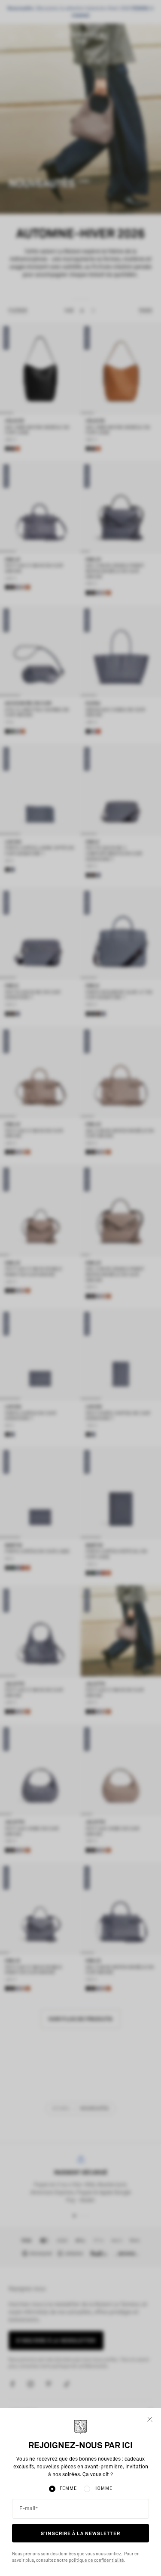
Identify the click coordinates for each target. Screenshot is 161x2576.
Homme (103, 2489)
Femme (68, 2489)
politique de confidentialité (96, 2561)
